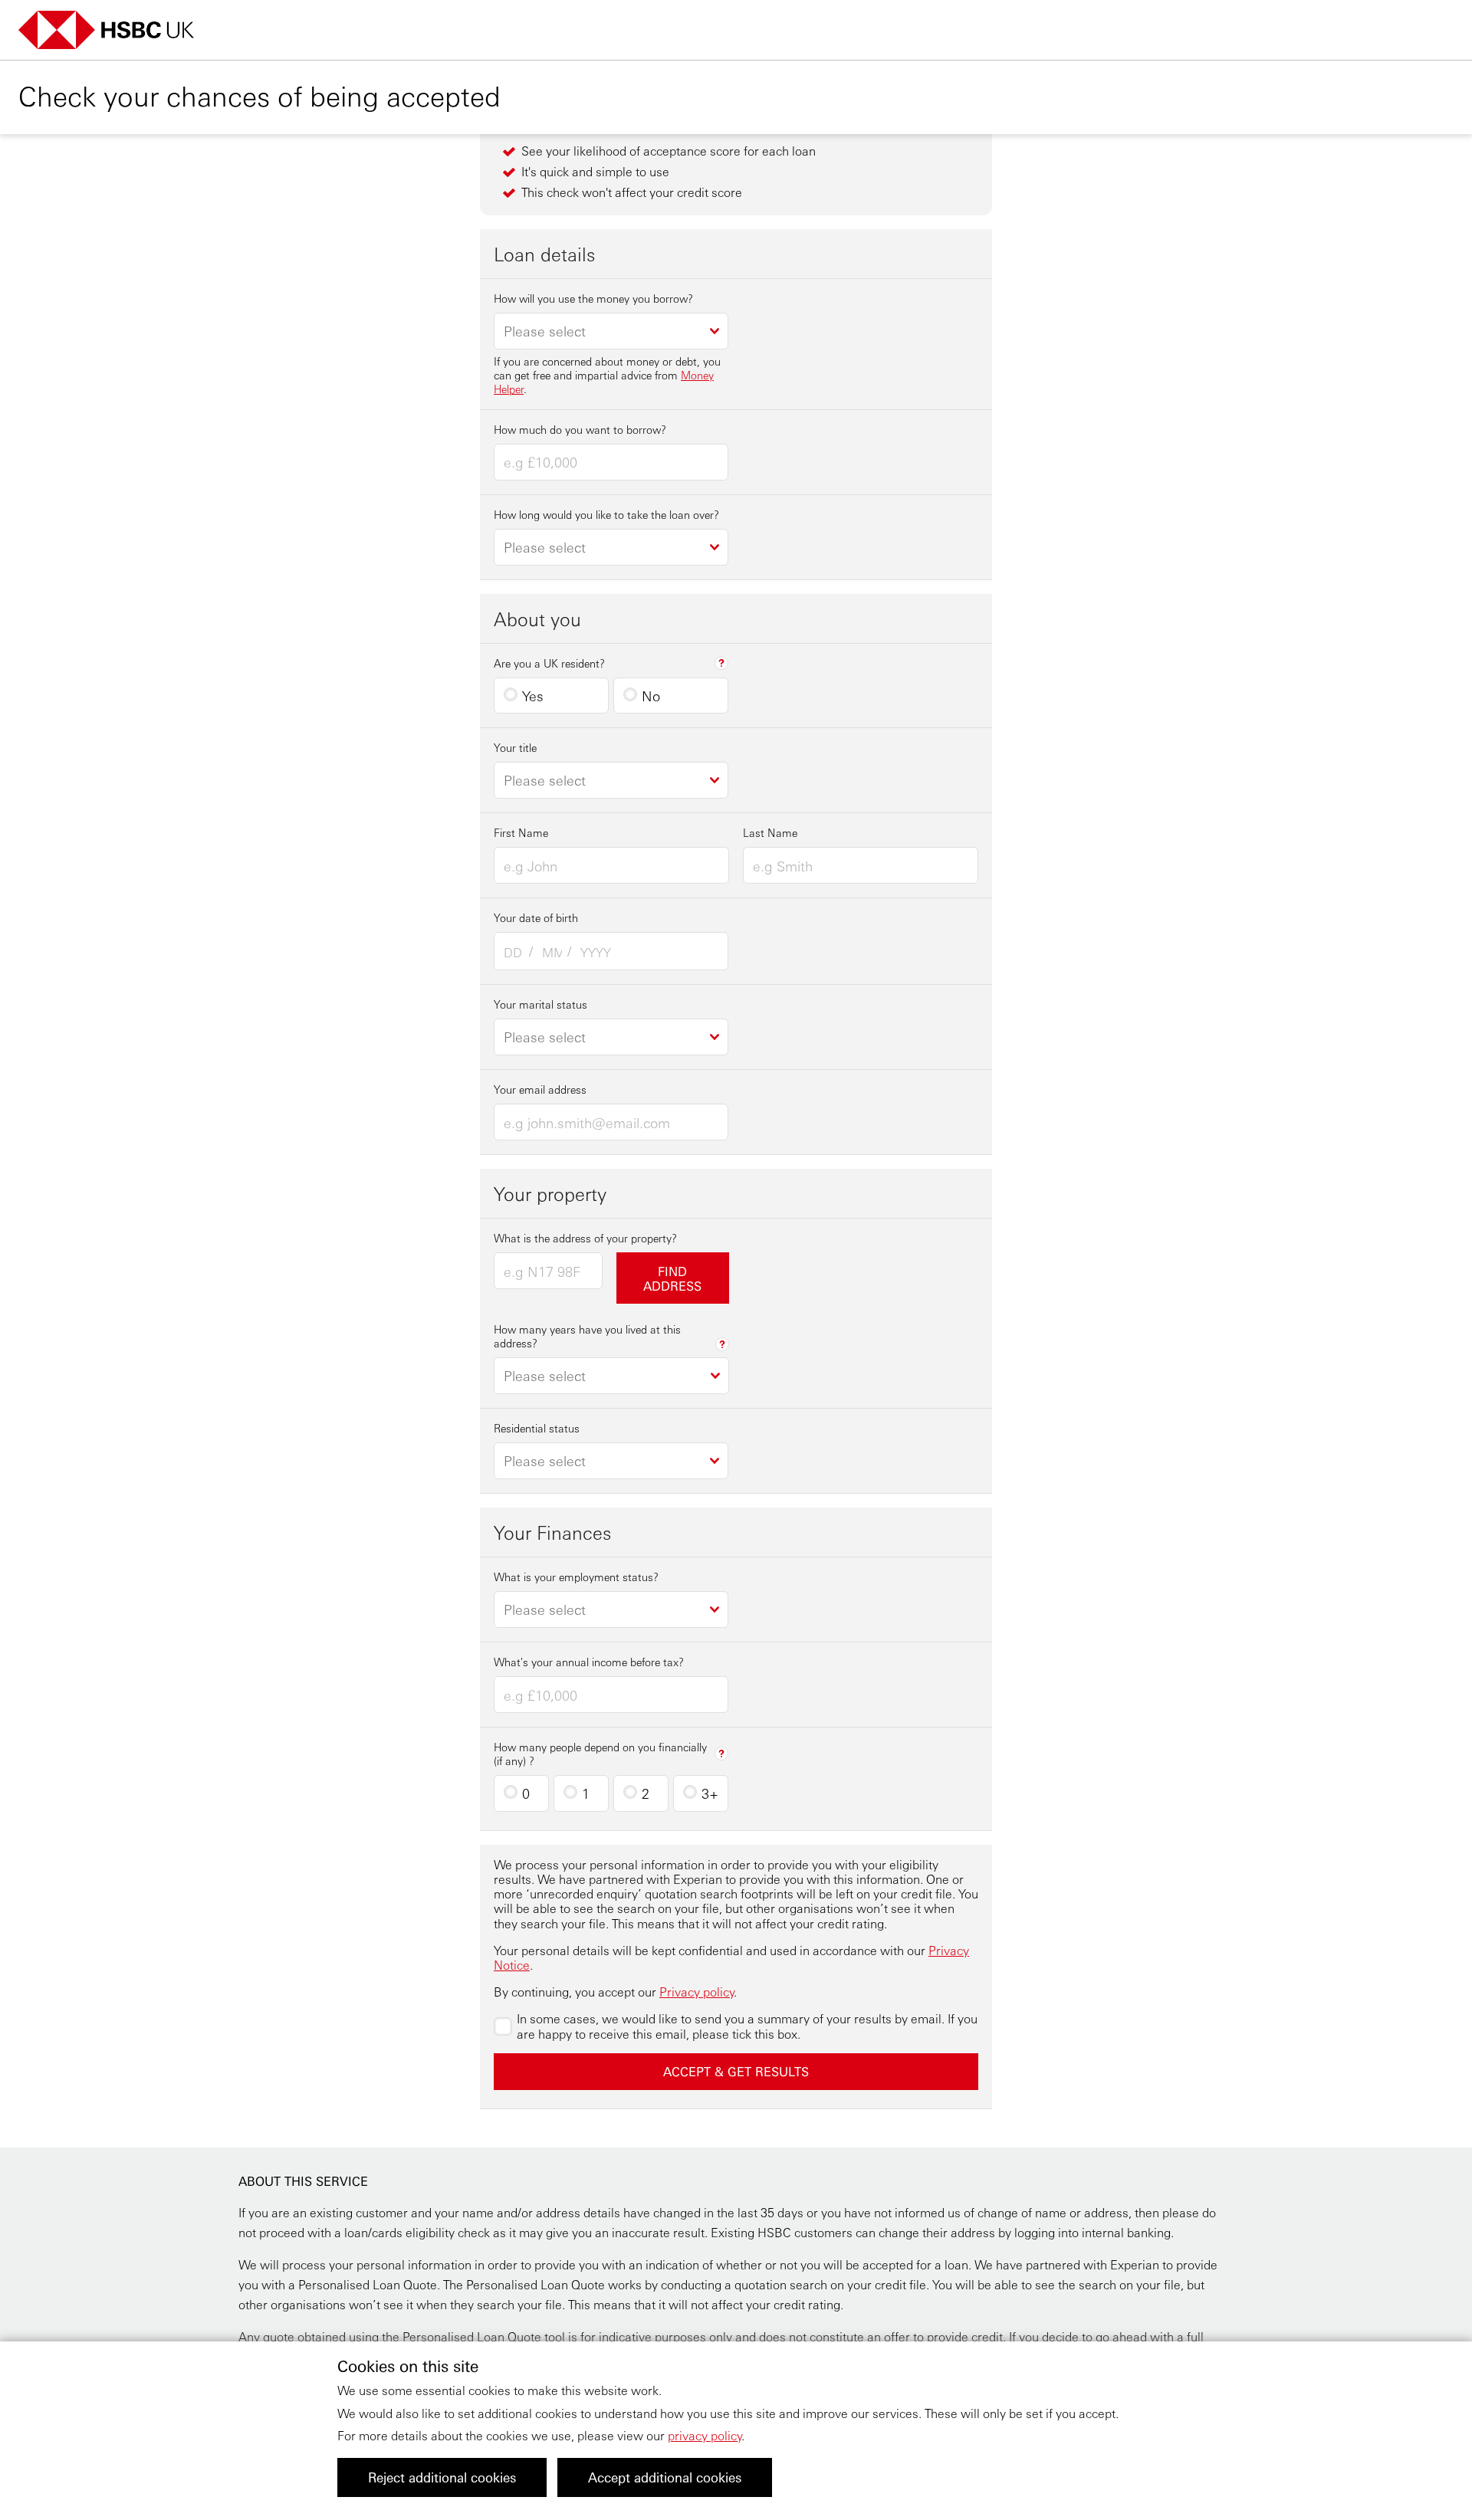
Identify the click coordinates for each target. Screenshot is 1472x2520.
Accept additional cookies (665, 2477)
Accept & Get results (736, 2071)
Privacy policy (697, 1992)
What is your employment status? (576, 1577)
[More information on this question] (721, 663)
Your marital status (540, 1004)
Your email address (540, 1089)
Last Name (770, 832)
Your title (515, 747)
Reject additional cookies (442, 2477)
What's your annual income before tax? (589, 1662)
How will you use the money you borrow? (593, 298)
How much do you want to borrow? (580, 429)
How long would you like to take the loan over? (606, 514)
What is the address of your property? (585, 1238)
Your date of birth (536, 917)
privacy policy (705, 2435)
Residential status (537, 1428)
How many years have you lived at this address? (587, 1336)
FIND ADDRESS (672, 1278)
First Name (521, 832)
